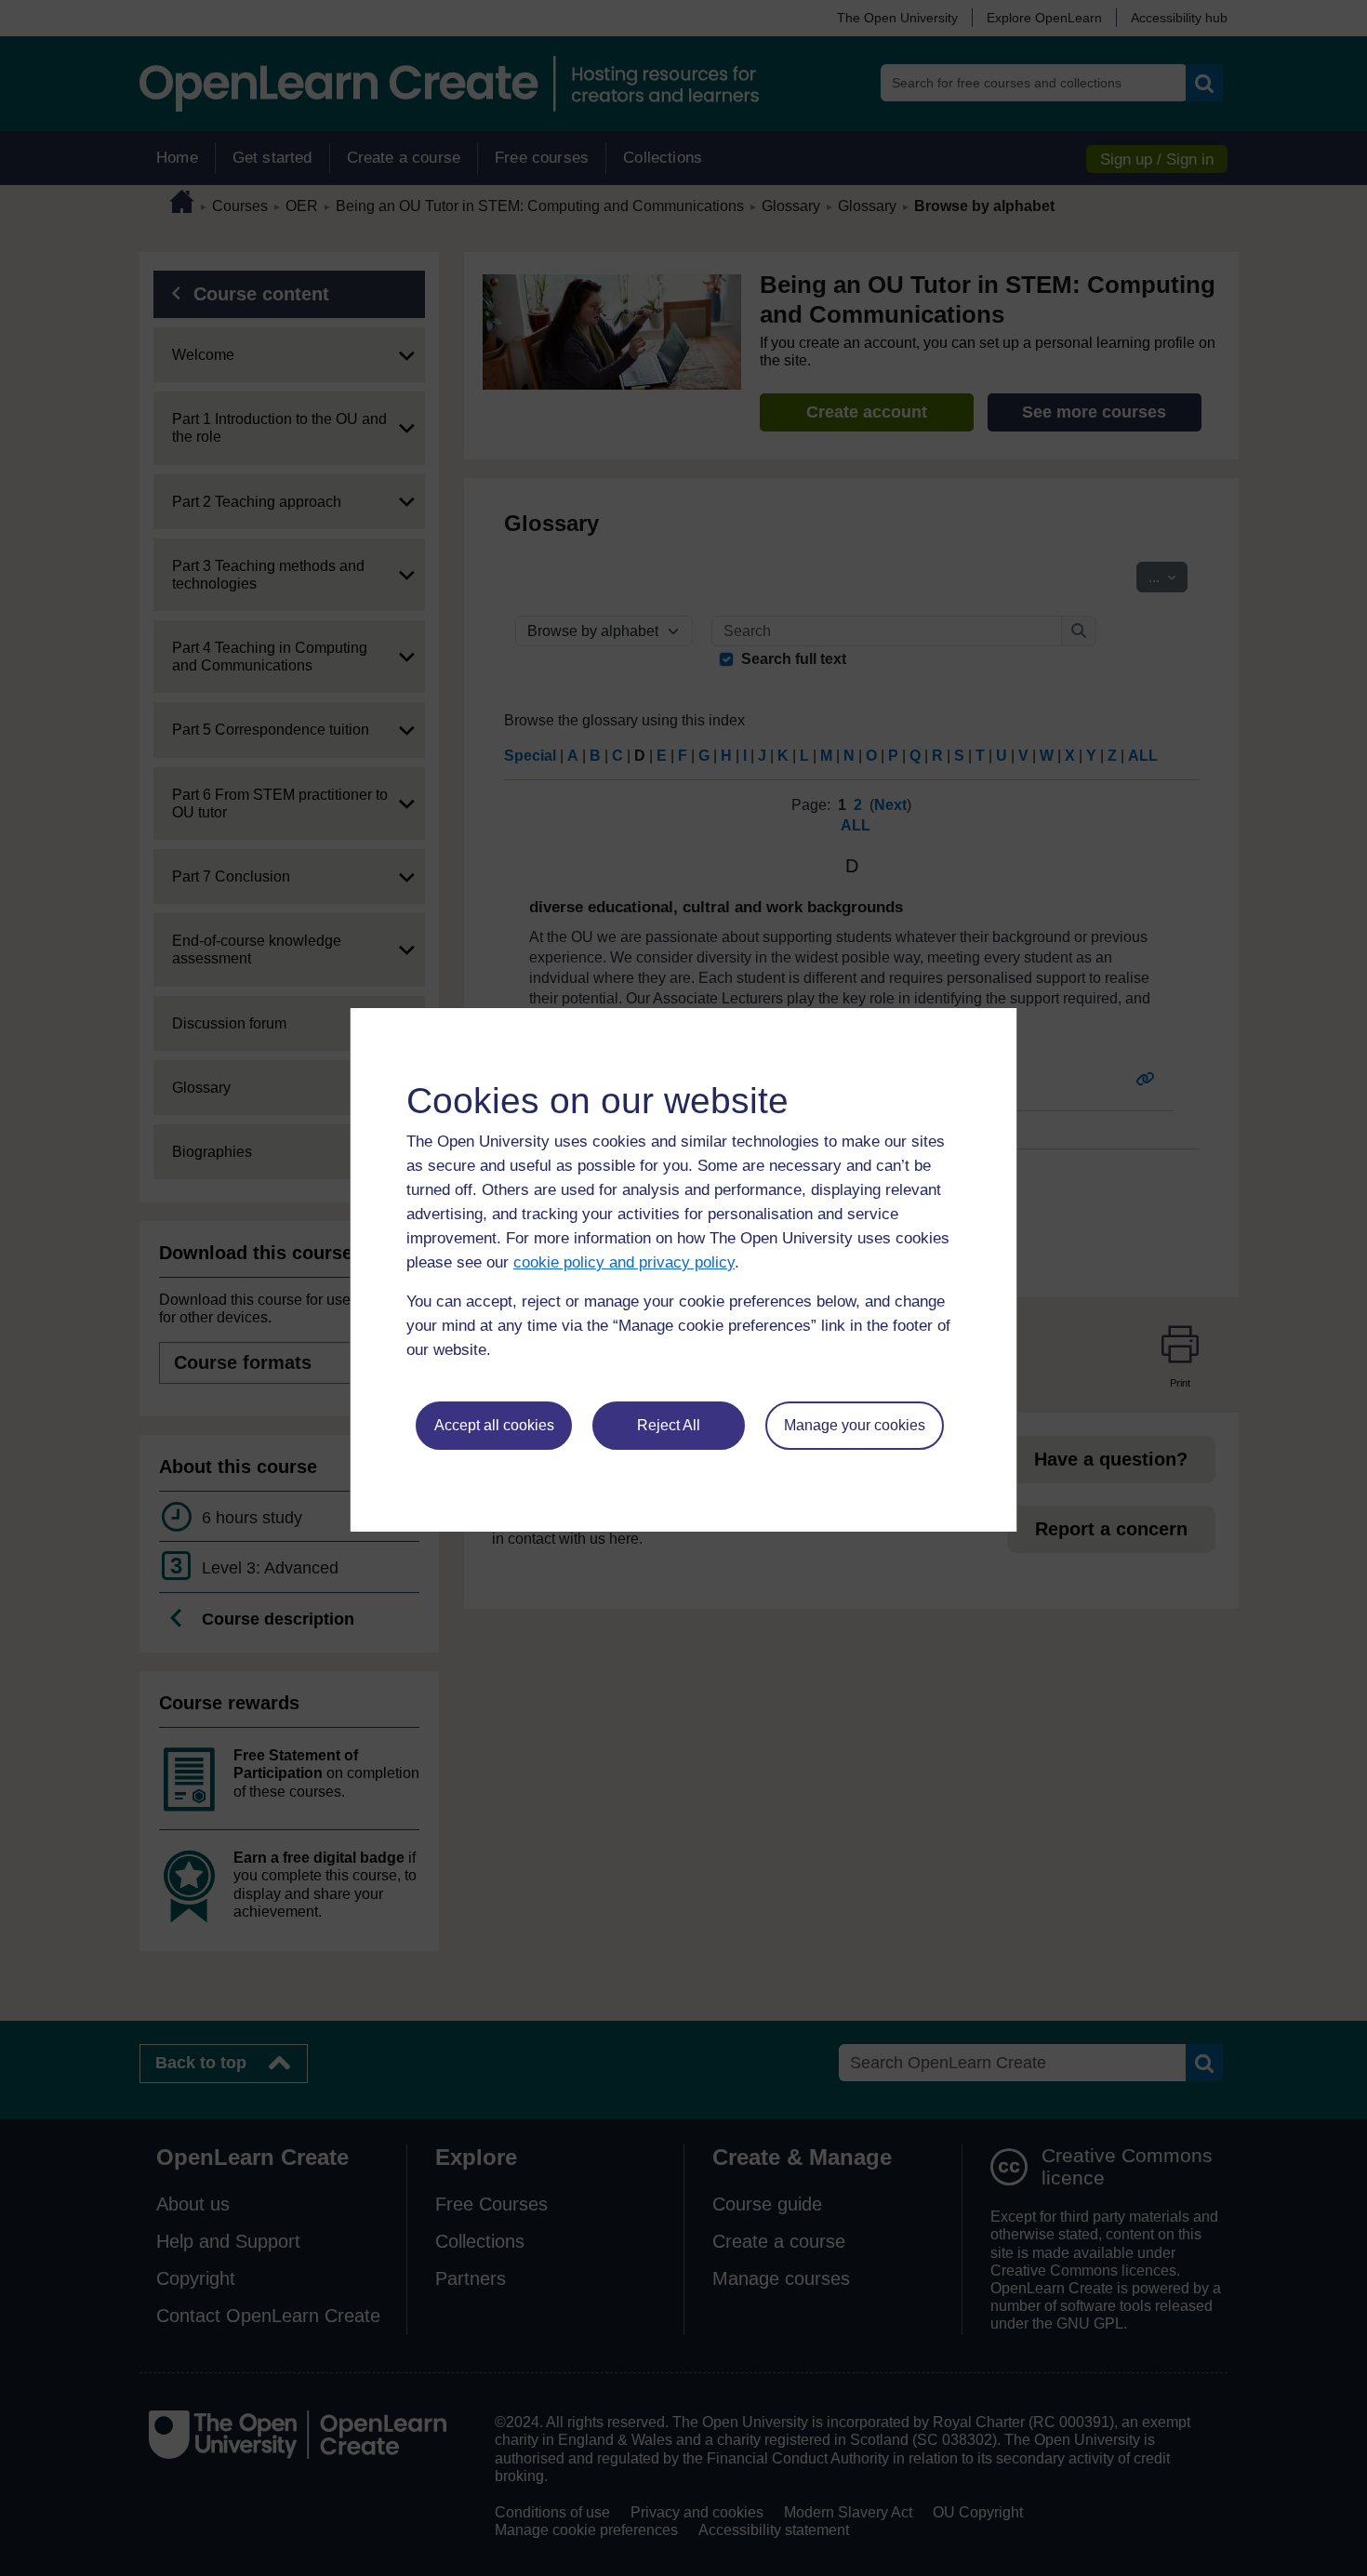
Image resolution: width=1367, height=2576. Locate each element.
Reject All (669, 1425)
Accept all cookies (494, 1425)
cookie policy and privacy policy (624, 1262)
